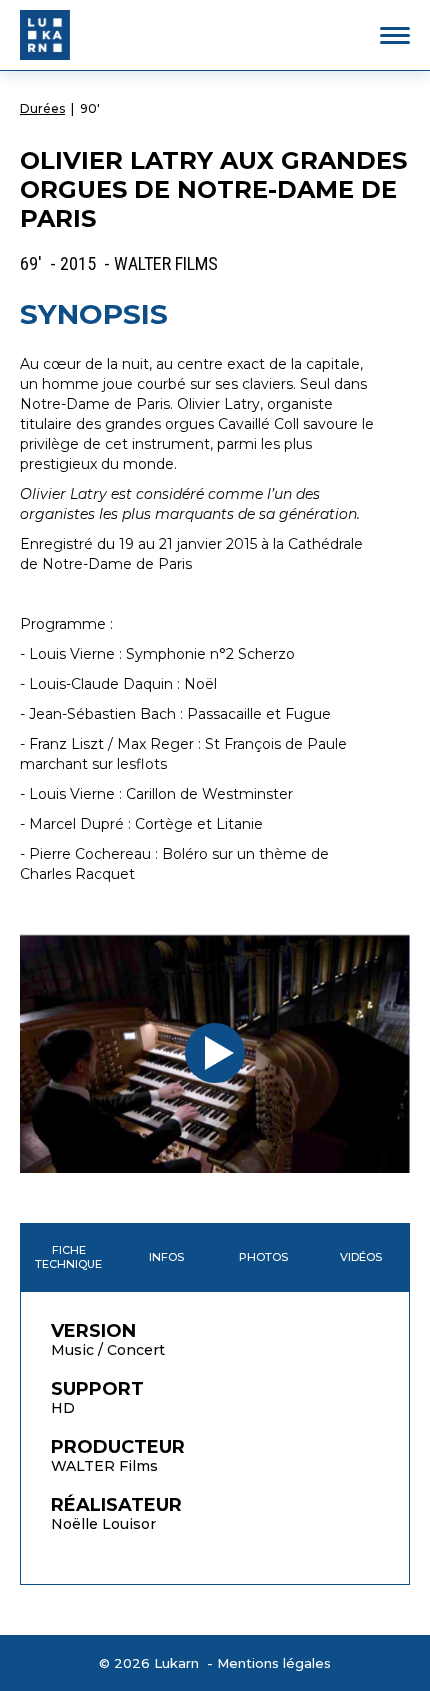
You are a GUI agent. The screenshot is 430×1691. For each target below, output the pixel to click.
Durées (42, 108)
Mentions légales (274, 1663)
